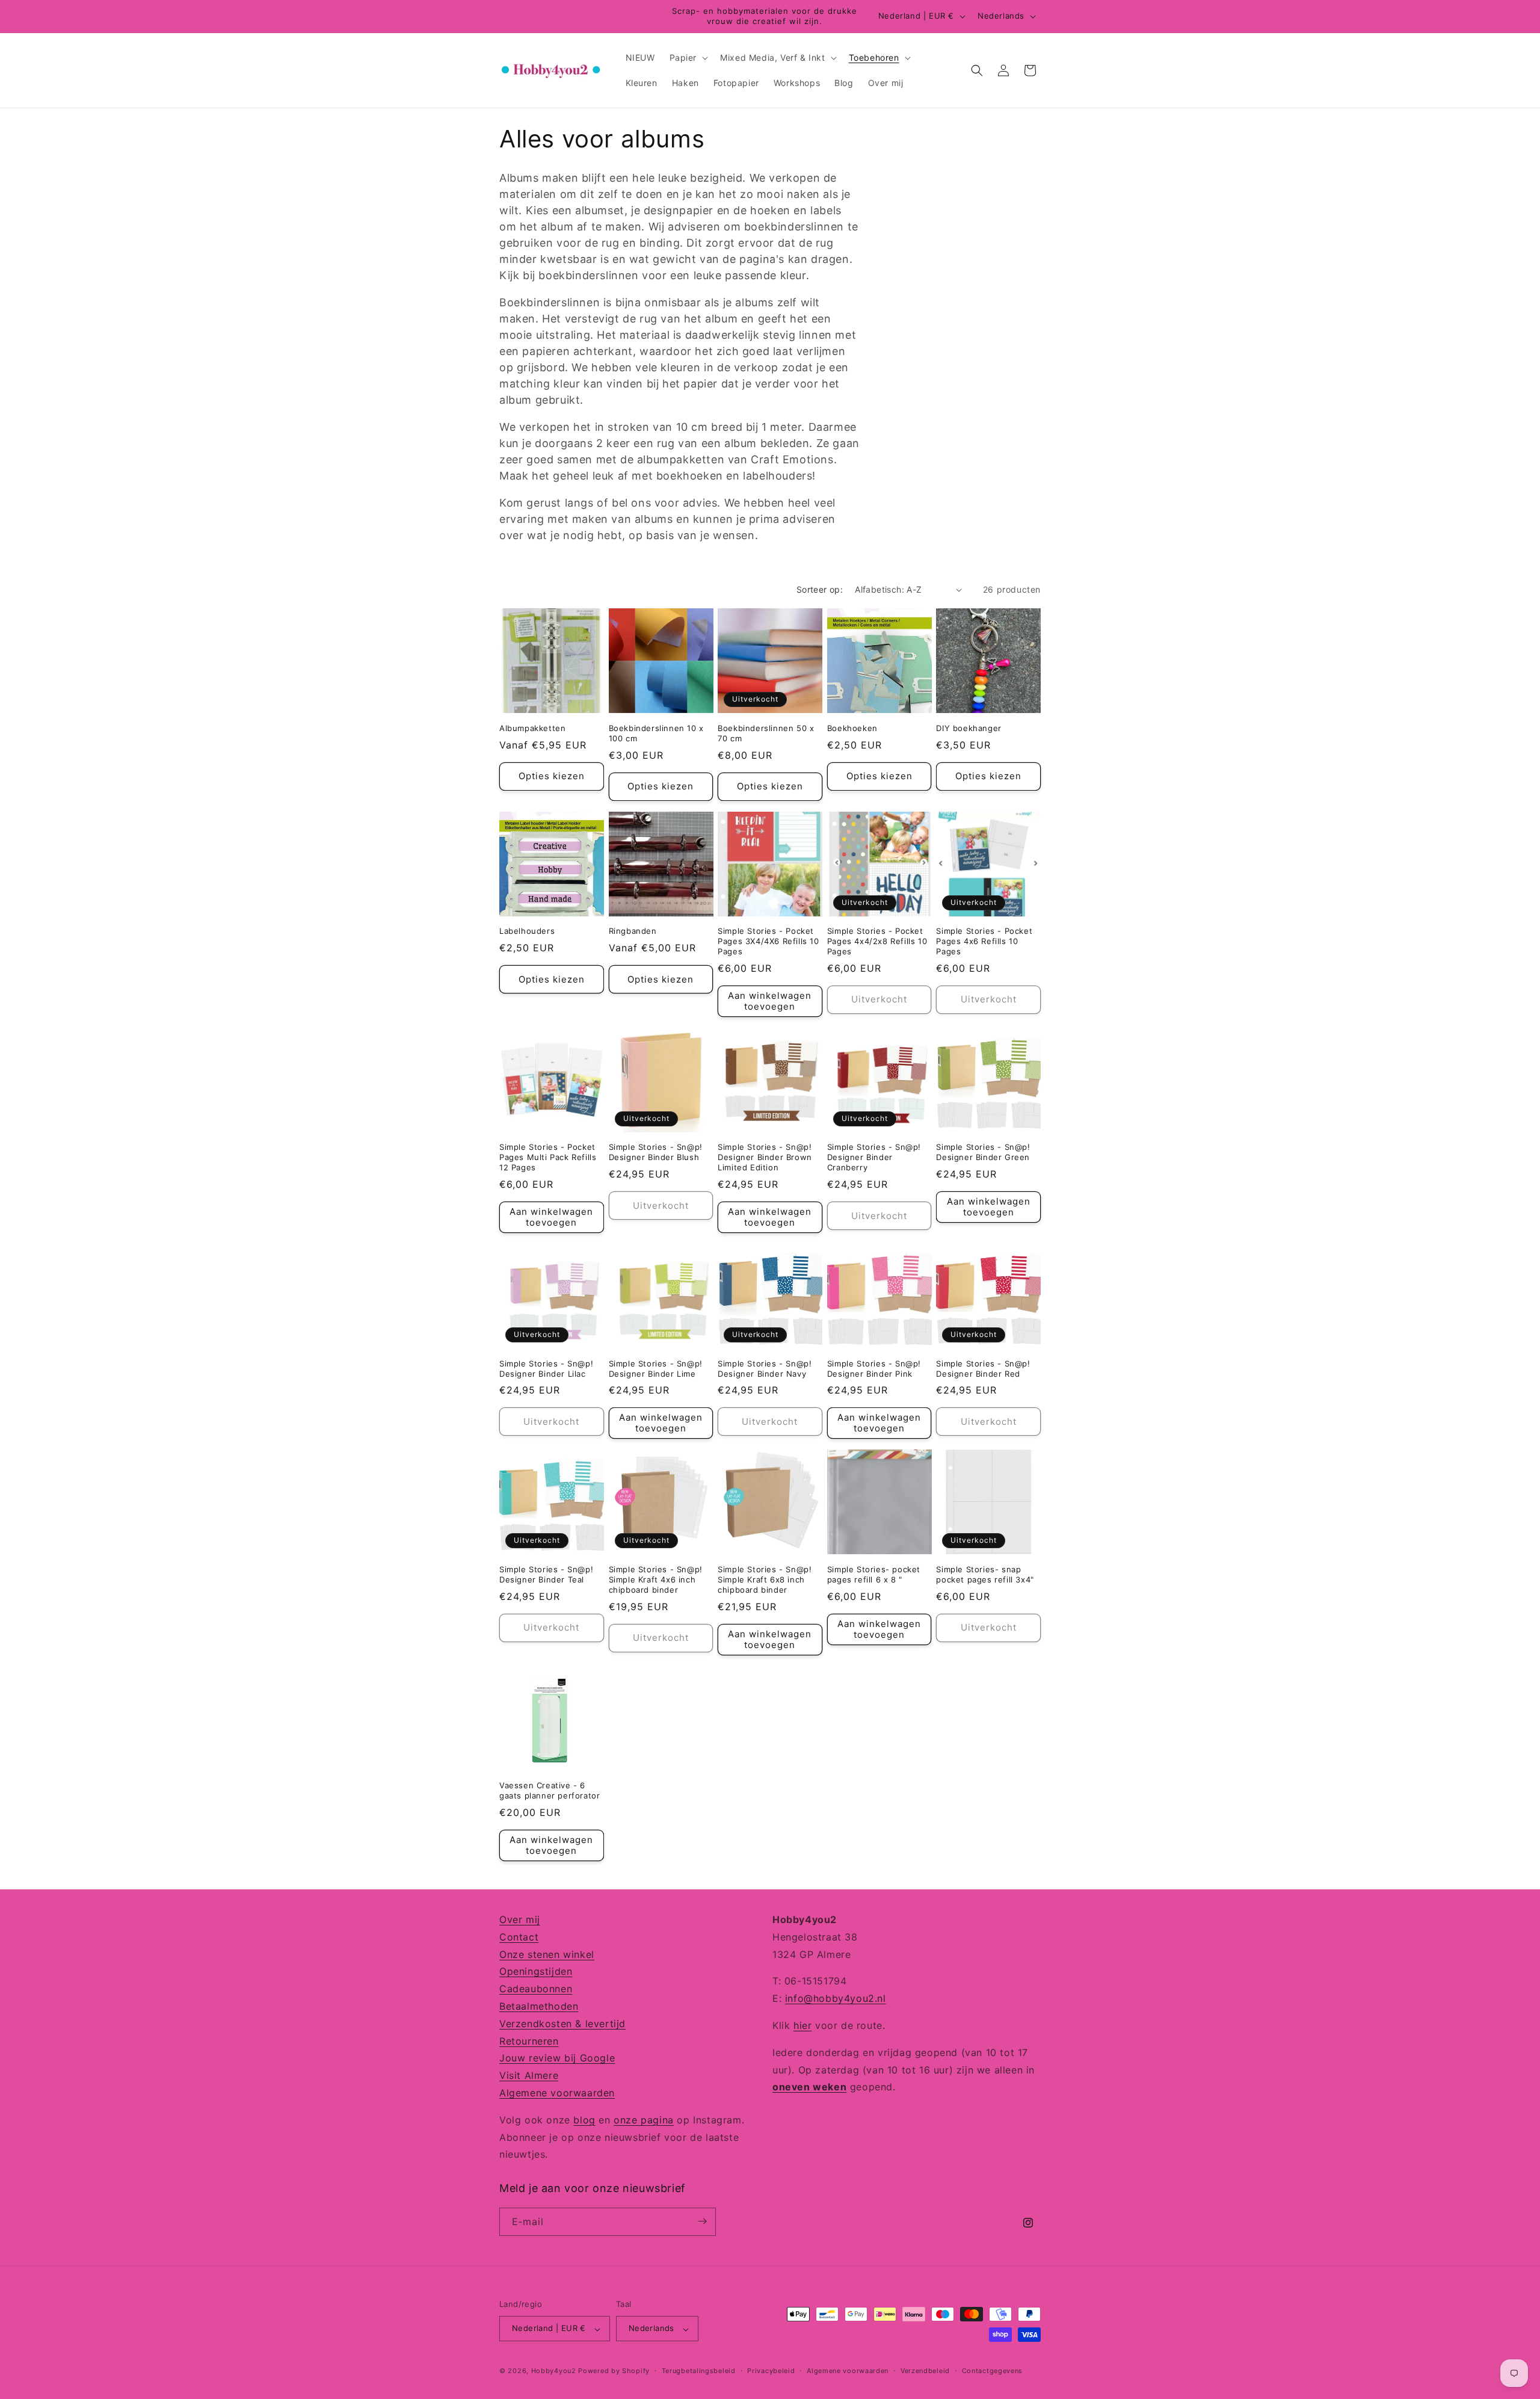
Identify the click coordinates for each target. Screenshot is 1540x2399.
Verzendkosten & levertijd (562, 2023)
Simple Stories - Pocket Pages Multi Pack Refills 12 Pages (548, 1157)
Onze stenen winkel (547, 1954)
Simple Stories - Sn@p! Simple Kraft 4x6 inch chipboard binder (656, 1579)
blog (584, 2119)
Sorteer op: (820, 589)
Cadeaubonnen (536, 1989)
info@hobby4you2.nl (836, 1998)
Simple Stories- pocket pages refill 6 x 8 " (874, 1574)
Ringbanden (633, 931)
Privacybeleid (771, 2371)
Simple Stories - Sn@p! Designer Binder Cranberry (874, 1157)
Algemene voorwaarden (557, 2093)
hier (802, 2025)
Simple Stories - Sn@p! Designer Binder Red (983, 1369)
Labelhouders (527, 931)
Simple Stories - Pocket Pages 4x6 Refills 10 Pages (984, 941)
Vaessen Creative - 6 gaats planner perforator (550, 1790)
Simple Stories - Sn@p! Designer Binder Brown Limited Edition (765, 1157)
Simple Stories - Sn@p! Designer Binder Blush (656, 1152)
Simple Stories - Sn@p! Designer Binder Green (983, 1152)
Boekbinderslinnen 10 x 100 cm (656, 733)
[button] (688, 58)
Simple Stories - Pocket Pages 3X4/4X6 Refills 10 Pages (768, 941)
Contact (519, 1936)
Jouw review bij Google (557, 2058)
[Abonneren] (702, 2221)
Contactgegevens (993, 2371)
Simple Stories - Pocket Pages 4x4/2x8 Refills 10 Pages (877, 941)
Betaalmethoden (539, 2006)
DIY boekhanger (969, 728)
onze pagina (644, 2119)
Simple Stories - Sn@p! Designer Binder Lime (656, 1369)
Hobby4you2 (554, 2371)
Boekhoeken (852, 728)
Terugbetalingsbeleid (699, 2371)
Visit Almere (529, 2075)
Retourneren (529, 2040)
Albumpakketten (532, 728)
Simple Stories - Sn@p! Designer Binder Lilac (546, 1369)
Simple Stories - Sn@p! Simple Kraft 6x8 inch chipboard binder (765, 1579)
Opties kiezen (552, 776)
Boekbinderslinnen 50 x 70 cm (766, 733)
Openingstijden (536, 1971)
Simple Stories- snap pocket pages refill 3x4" (985, 1574)
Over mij (520, 1919)
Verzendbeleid (925, 2371)
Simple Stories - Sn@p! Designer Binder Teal (546, 1574)
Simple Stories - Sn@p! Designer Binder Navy (765, 1369)
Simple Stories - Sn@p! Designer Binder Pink (874, 1369)
